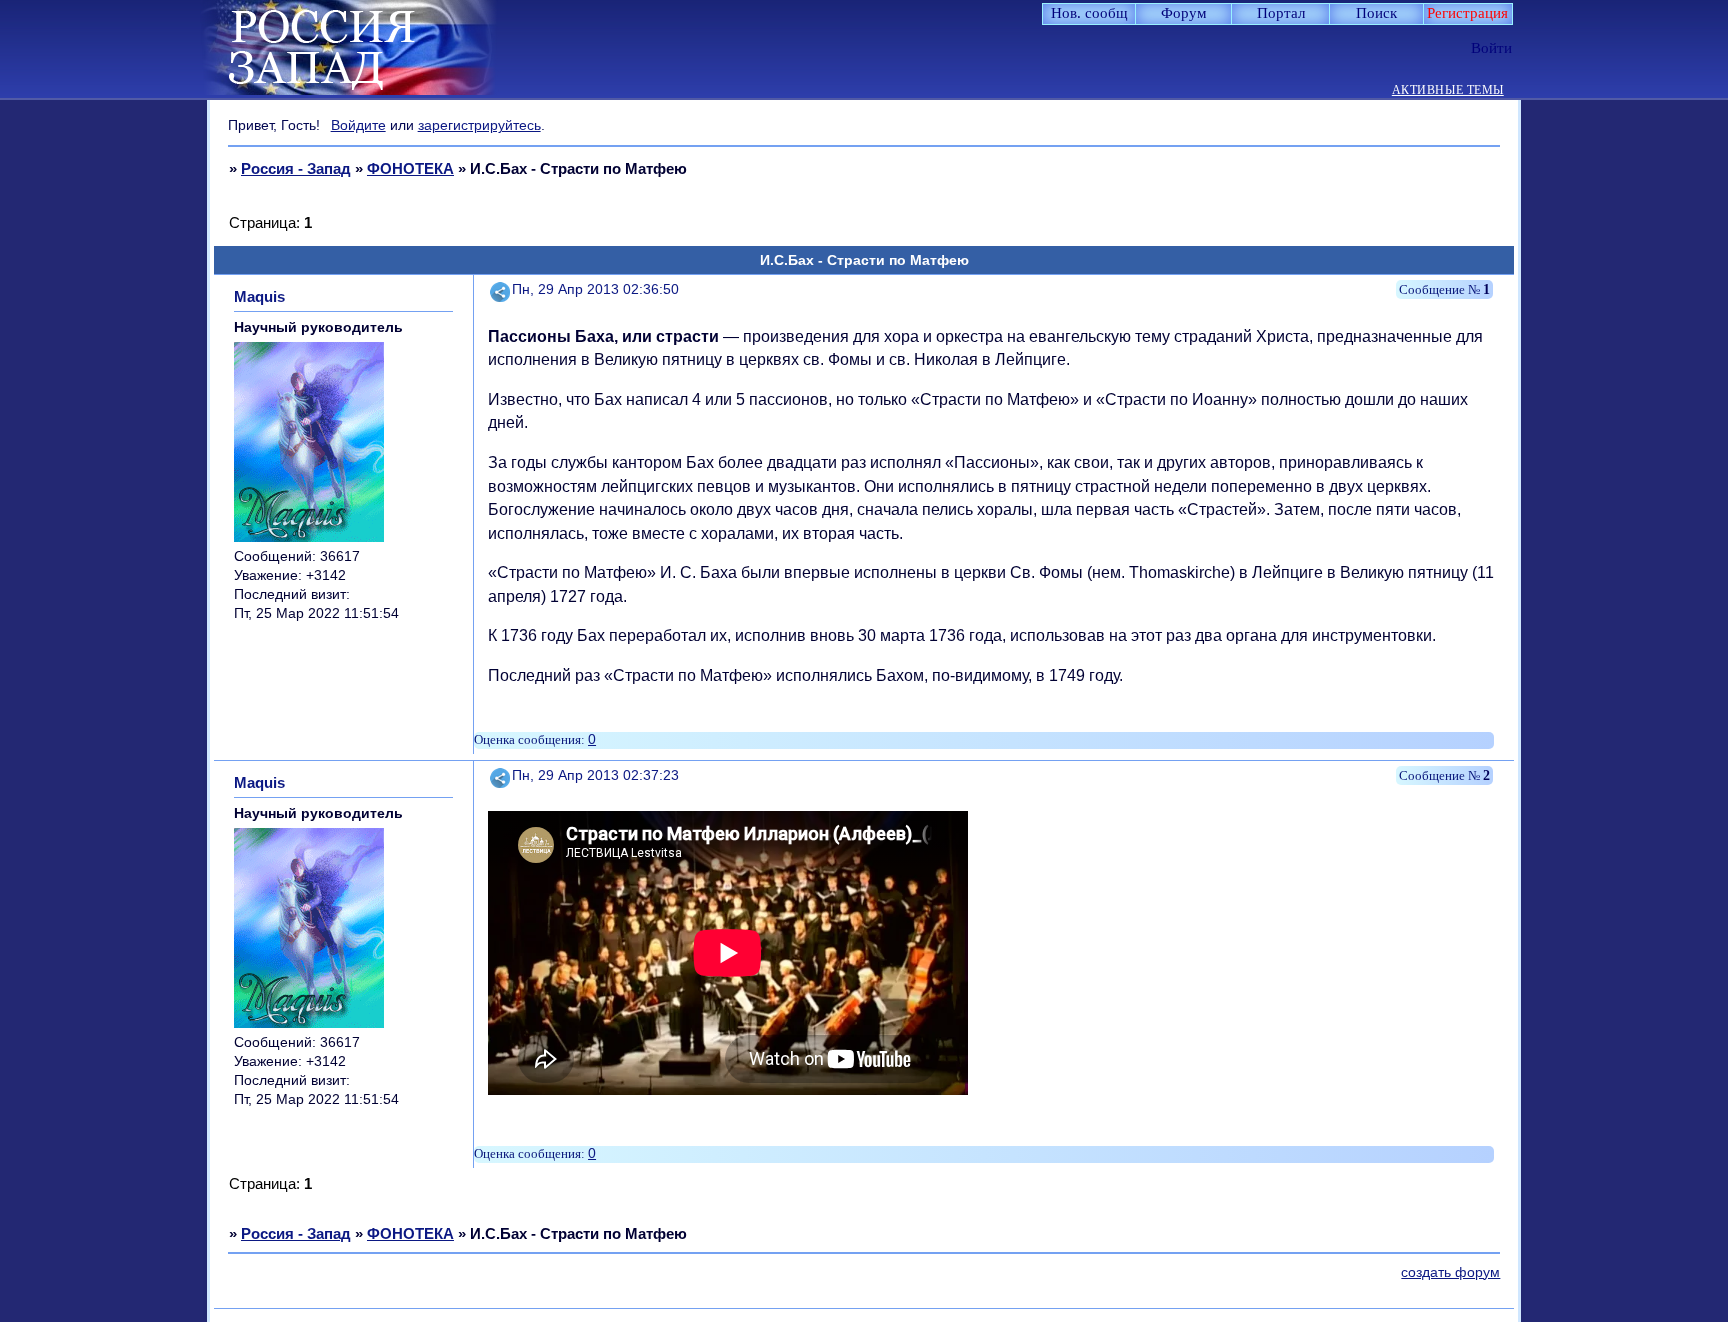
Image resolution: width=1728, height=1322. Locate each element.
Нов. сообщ (1089, 13)
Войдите (358, 125)
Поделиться (501, 289)
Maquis (259, 296)
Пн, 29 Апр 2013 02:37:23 (595, 775)
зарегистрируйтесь (479, 125)
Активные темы (1448, 90)
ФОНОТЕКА (410, 168)
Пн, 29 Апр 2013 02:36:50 (595, 289)
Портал (1281, 13)
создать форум (1450, 1272)
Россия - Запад (296, 168)
